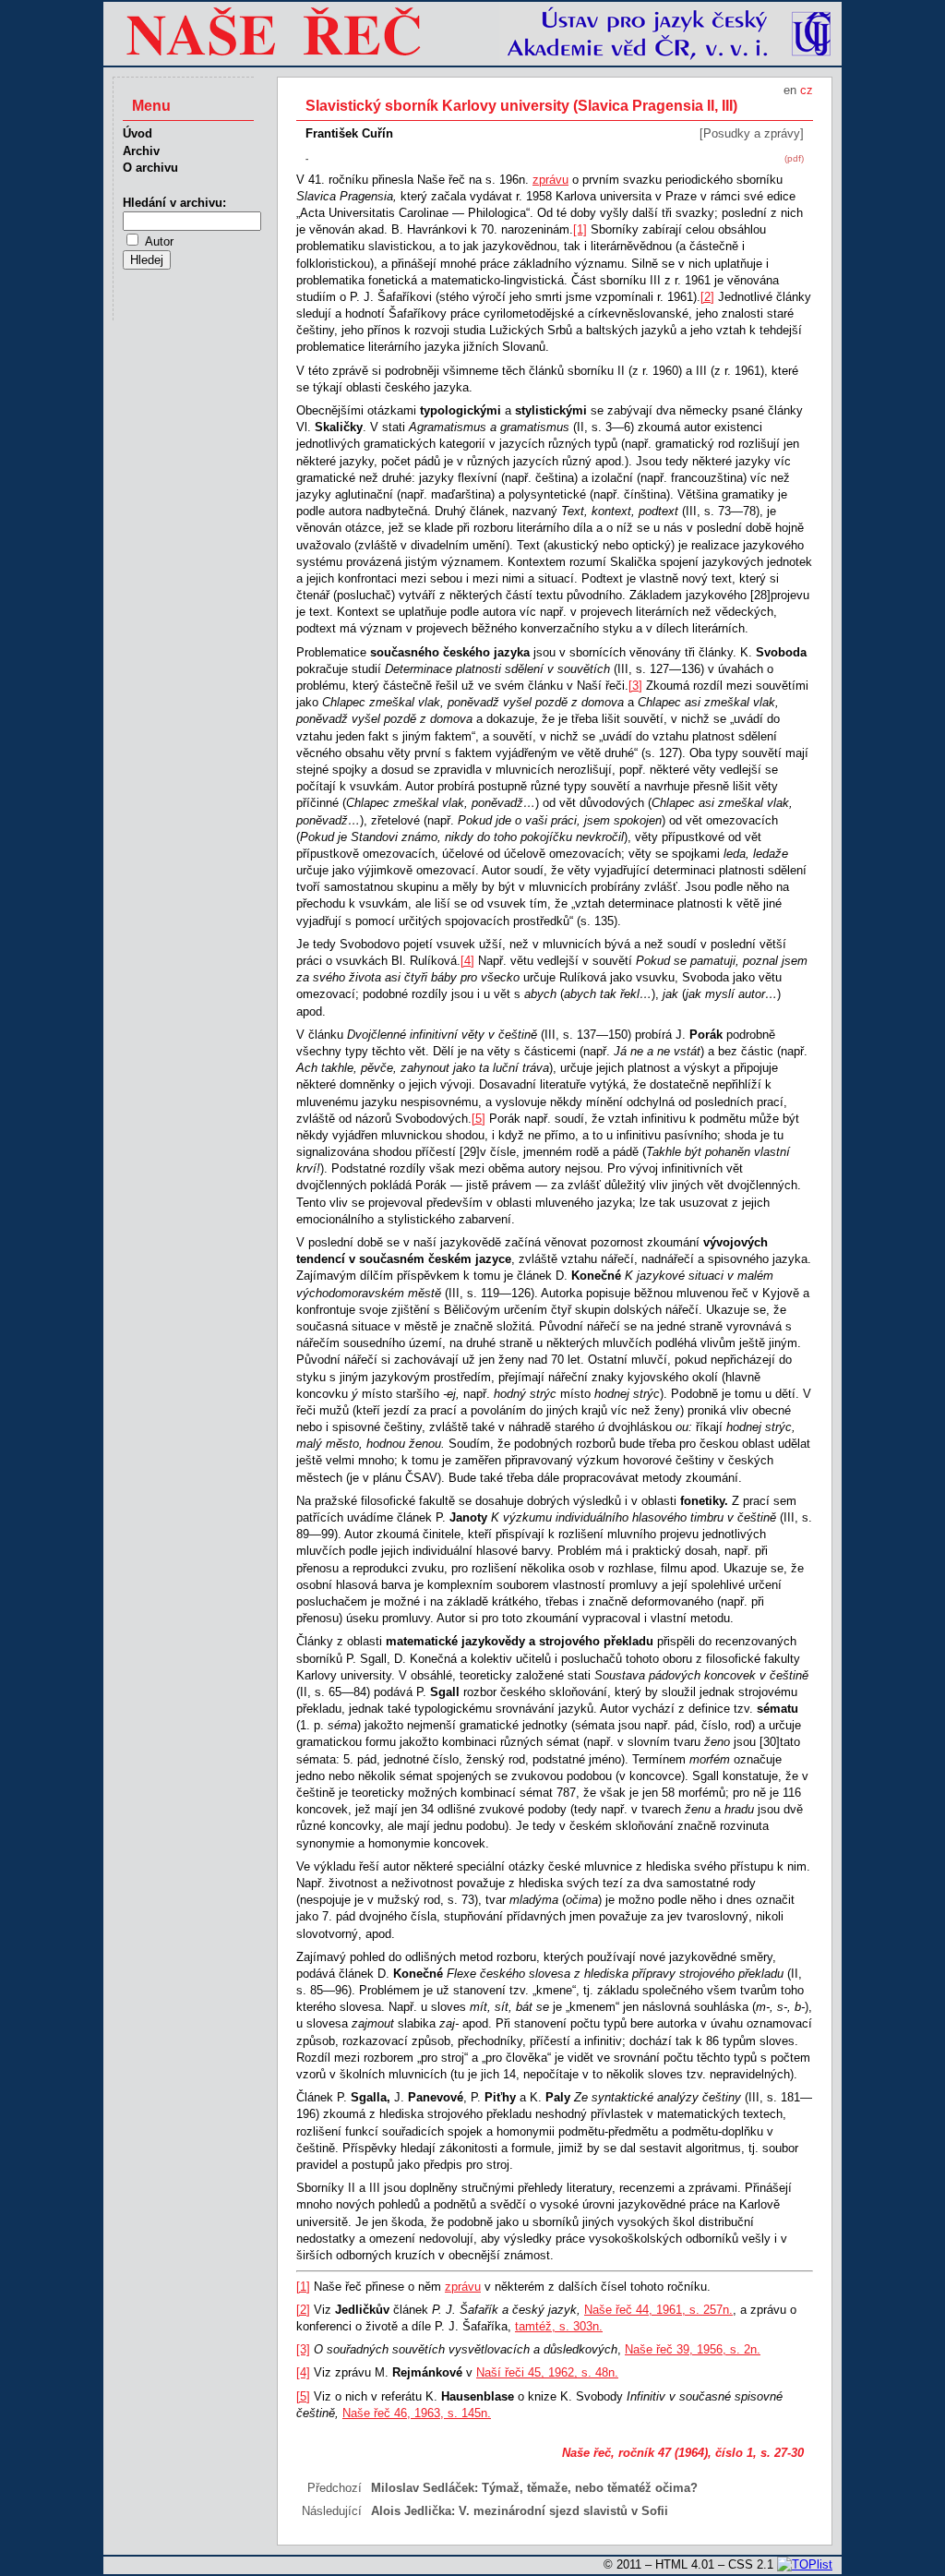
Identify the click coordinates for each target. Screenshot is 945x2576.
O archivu (150, 168)
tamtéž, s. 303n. (559, 2326)
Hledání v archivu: (174, 203)
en (790, 90)
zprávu (550, 180)
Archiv (141, 151)
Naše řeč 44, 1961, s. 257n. (658, 2310)
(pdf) (794, 158)
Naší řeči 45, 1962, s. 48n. (547, 2372)
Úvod (138, 133)
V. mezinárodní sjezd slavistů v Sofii (563, 2511)
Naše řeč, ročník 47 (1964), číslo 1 (658, 2453)
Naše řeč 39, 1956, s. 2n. (693, 2349)
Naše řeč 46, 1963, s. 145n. (417, 2413)
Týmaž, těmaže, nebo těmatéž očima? (590, 2488)
